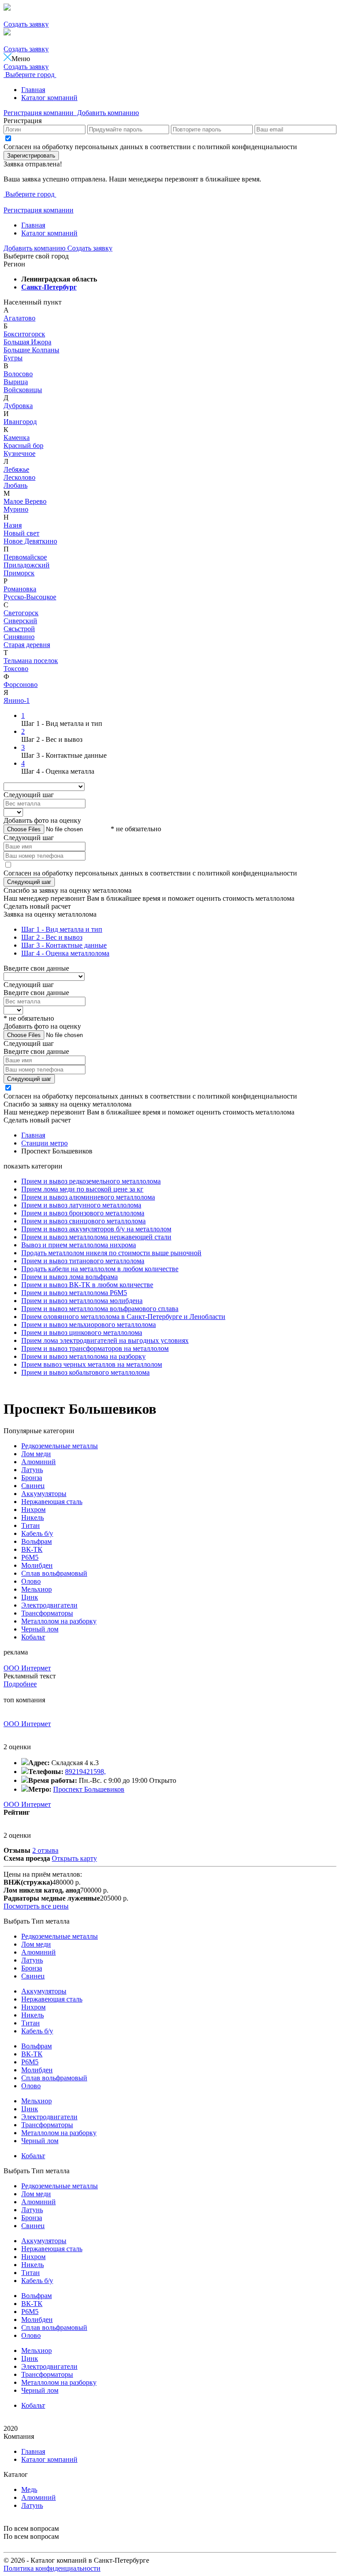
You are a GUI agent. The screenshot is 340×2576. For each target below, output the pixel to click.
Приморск (19, 573)
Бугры (13, 358)
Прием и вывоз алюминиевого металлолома (88, 1197)
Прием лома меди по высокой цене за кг (82, 1189)
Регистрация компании (39, 113)
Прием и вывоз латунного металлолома (81, 1205)
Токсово (16, 669)
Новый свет (21, 533)
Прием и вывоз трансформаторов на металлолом (95, 1348)
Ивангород (20, 422)
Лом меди (36, 1454)
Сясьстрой (19, 629)
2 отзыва (45, 1850)
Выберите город (30, 75)
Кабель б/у (37, 1533)
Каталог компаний (49, 98)
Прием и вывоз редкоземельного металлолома (91, 1181)
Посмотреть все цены (36, 1906)
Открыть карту (74, 1858)
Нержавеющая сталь (52, 1502)
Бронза (32, 1478)
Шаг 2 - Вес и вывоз (52, 937)
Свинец (33, 1486)
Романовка (20, 589)
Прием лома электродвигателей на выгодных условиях (105, 1340)
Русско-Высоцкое (30, 597)
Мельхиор (37, 1589)
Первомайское (25, 557)
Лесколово (19, 477)
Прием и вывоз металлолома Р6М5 (74, 1293)
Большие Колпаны (31, 350)
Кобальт (33, 1637)
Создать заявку (26, 24)
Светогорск (21, 613)
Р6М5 (30, 1557)
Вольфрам (37, 1541)
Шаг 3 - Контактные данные (64, 945)
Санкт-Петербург (49, 287)
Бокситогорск (24, 334)
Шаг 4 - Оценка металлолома (65, 953)
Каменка (17, 438)
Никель (33, 1517)
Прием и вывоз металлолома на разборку (83, 1356)
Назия (13, 525)
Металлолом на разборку (59, 1621)
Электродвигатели (49, 1605)
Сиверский (20, 621)
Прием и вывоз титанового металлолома (83, 1261)
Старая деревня (27, 645)
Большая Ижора (27, 342)
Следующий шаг (29, 882)
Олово (31, 1581)
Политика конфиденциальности (52, 2568)
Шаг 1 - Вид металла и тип (62, 929)
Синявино (19, 637)
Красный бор (23, 445)
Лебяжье (16, 469)
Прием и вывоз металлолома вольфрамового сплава (100, 1309)
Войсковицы (23, 390)
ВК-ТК (32, 1549)
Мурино (16, 509)
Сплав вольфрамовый (54, 1573)
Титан (31, 1525)
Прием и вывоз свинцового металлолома (83, 1221)
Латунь (32, 1470)
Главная (33, 90)
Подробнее (20, 1684)
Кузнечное (19, 453)
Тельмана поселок (31, 661)
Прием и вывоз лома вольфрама (70, 1277)
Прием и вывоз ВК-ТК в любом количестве (87, 1285)
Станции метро (44, 1143)
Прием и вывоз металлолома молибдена (82, 1301)
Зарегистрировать (31, 156)
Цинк (30, 1597)
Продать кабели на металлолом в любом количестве (100, 1269)
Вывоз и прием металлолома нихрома (79, 1245)
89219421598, (85, 1772)
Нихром (33, 1510)
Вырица (16, 382)
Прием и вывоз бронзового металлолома (83, 1213)
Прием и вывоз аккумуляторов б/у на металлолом (96, 1229)
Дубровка (18, 406)
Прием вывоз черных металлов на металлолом (92, 1364)
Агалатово (19, 318)
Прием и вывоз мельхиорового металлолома (89, 1325)
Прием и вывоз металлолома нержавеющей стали (96, 1237)
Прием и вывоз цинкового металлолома (82, 1332)
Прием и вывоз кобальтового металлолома (85, 1372)
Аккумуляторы (44, 1494)
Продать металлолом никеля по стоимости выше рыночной (111, 1253)
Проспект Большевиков (89, 1789)
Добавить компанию (107, 113)
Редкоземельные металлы (60, 1446)
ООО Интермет (27, 1668)
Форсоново (21, 684)
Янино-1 (17, 700)
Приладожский (27, 565)
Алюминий (39, 1462)
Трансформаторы (47, 1613)
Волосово (18, 374)
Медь (29, 2489)
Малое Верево (25, 501)
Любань (15, 485)
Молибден (37, 1565)
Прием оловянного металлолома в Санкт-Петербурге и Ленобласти (123, 1317)
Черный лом (40, 1629)
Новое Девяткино (30, 541)
